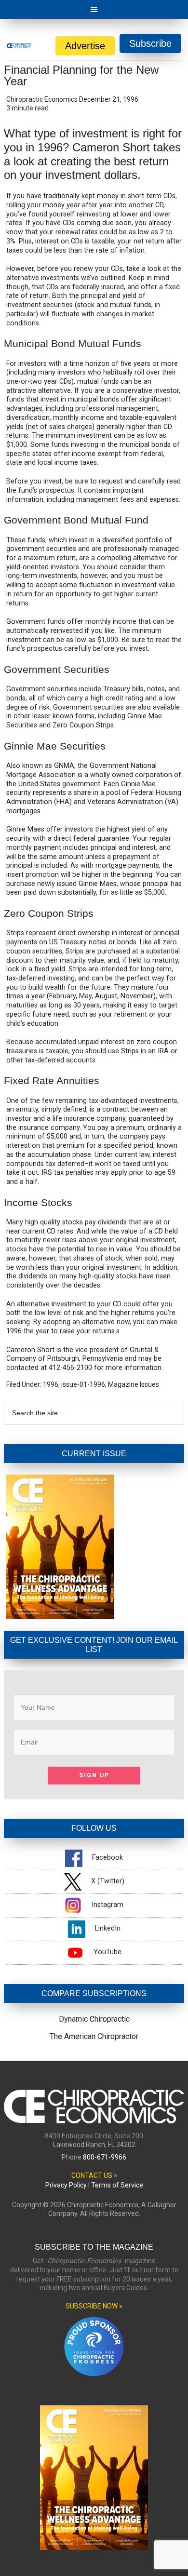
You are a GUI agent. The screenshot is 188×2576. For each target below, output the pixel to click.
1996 (51, 1384)
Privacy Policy (66, 2185)
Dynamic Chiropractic (94, 2019)
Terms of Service (117, 2185)
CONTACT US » (94, 2175)
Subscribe (150, 43)
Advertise (85, 46)
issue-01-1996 (83, 1384)
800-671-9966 (105, 2157)
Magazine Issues (134, 1384)
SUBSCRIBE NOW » (94, 2306)
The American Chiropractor (94, 2036)
